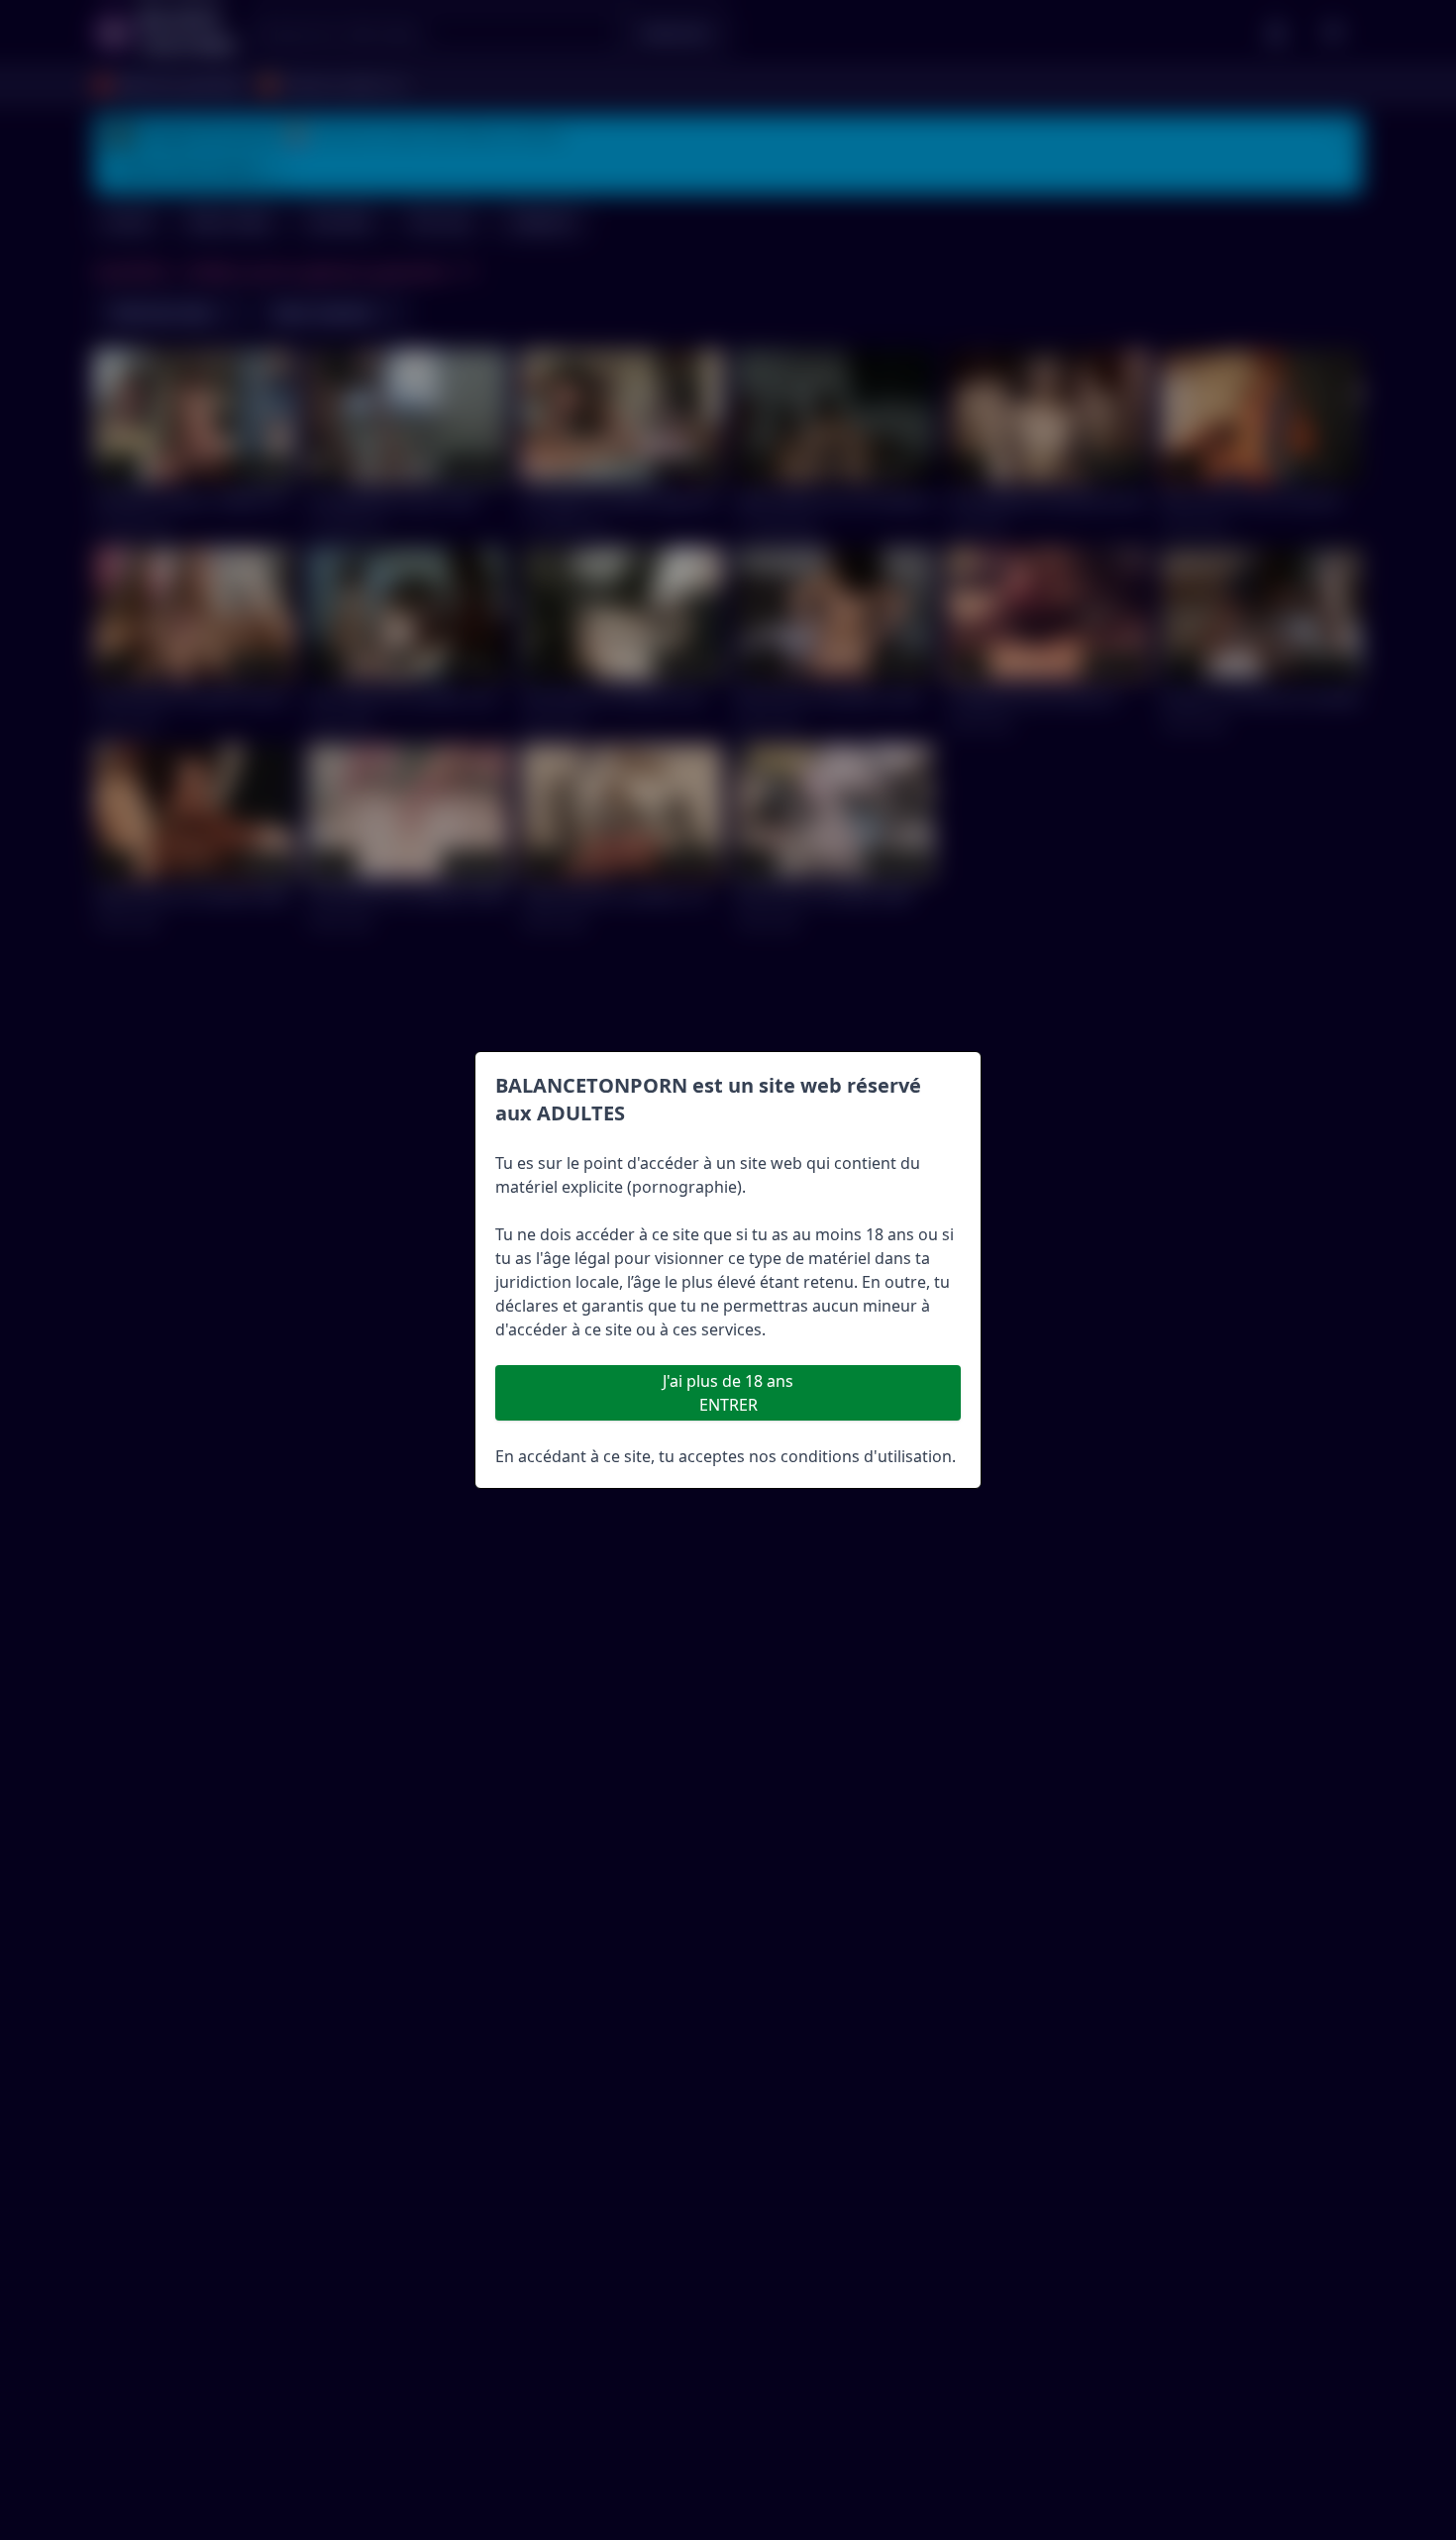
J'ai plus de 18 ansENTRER (728, 1393)
